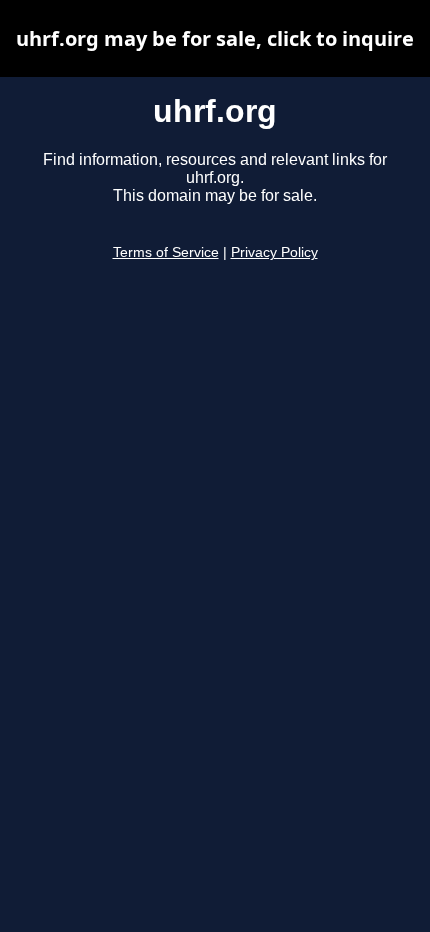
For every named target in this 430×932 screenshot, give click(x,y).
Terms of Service (166, 252)
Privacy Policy (274, 252)
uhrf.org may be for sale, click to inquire (215, 38)
